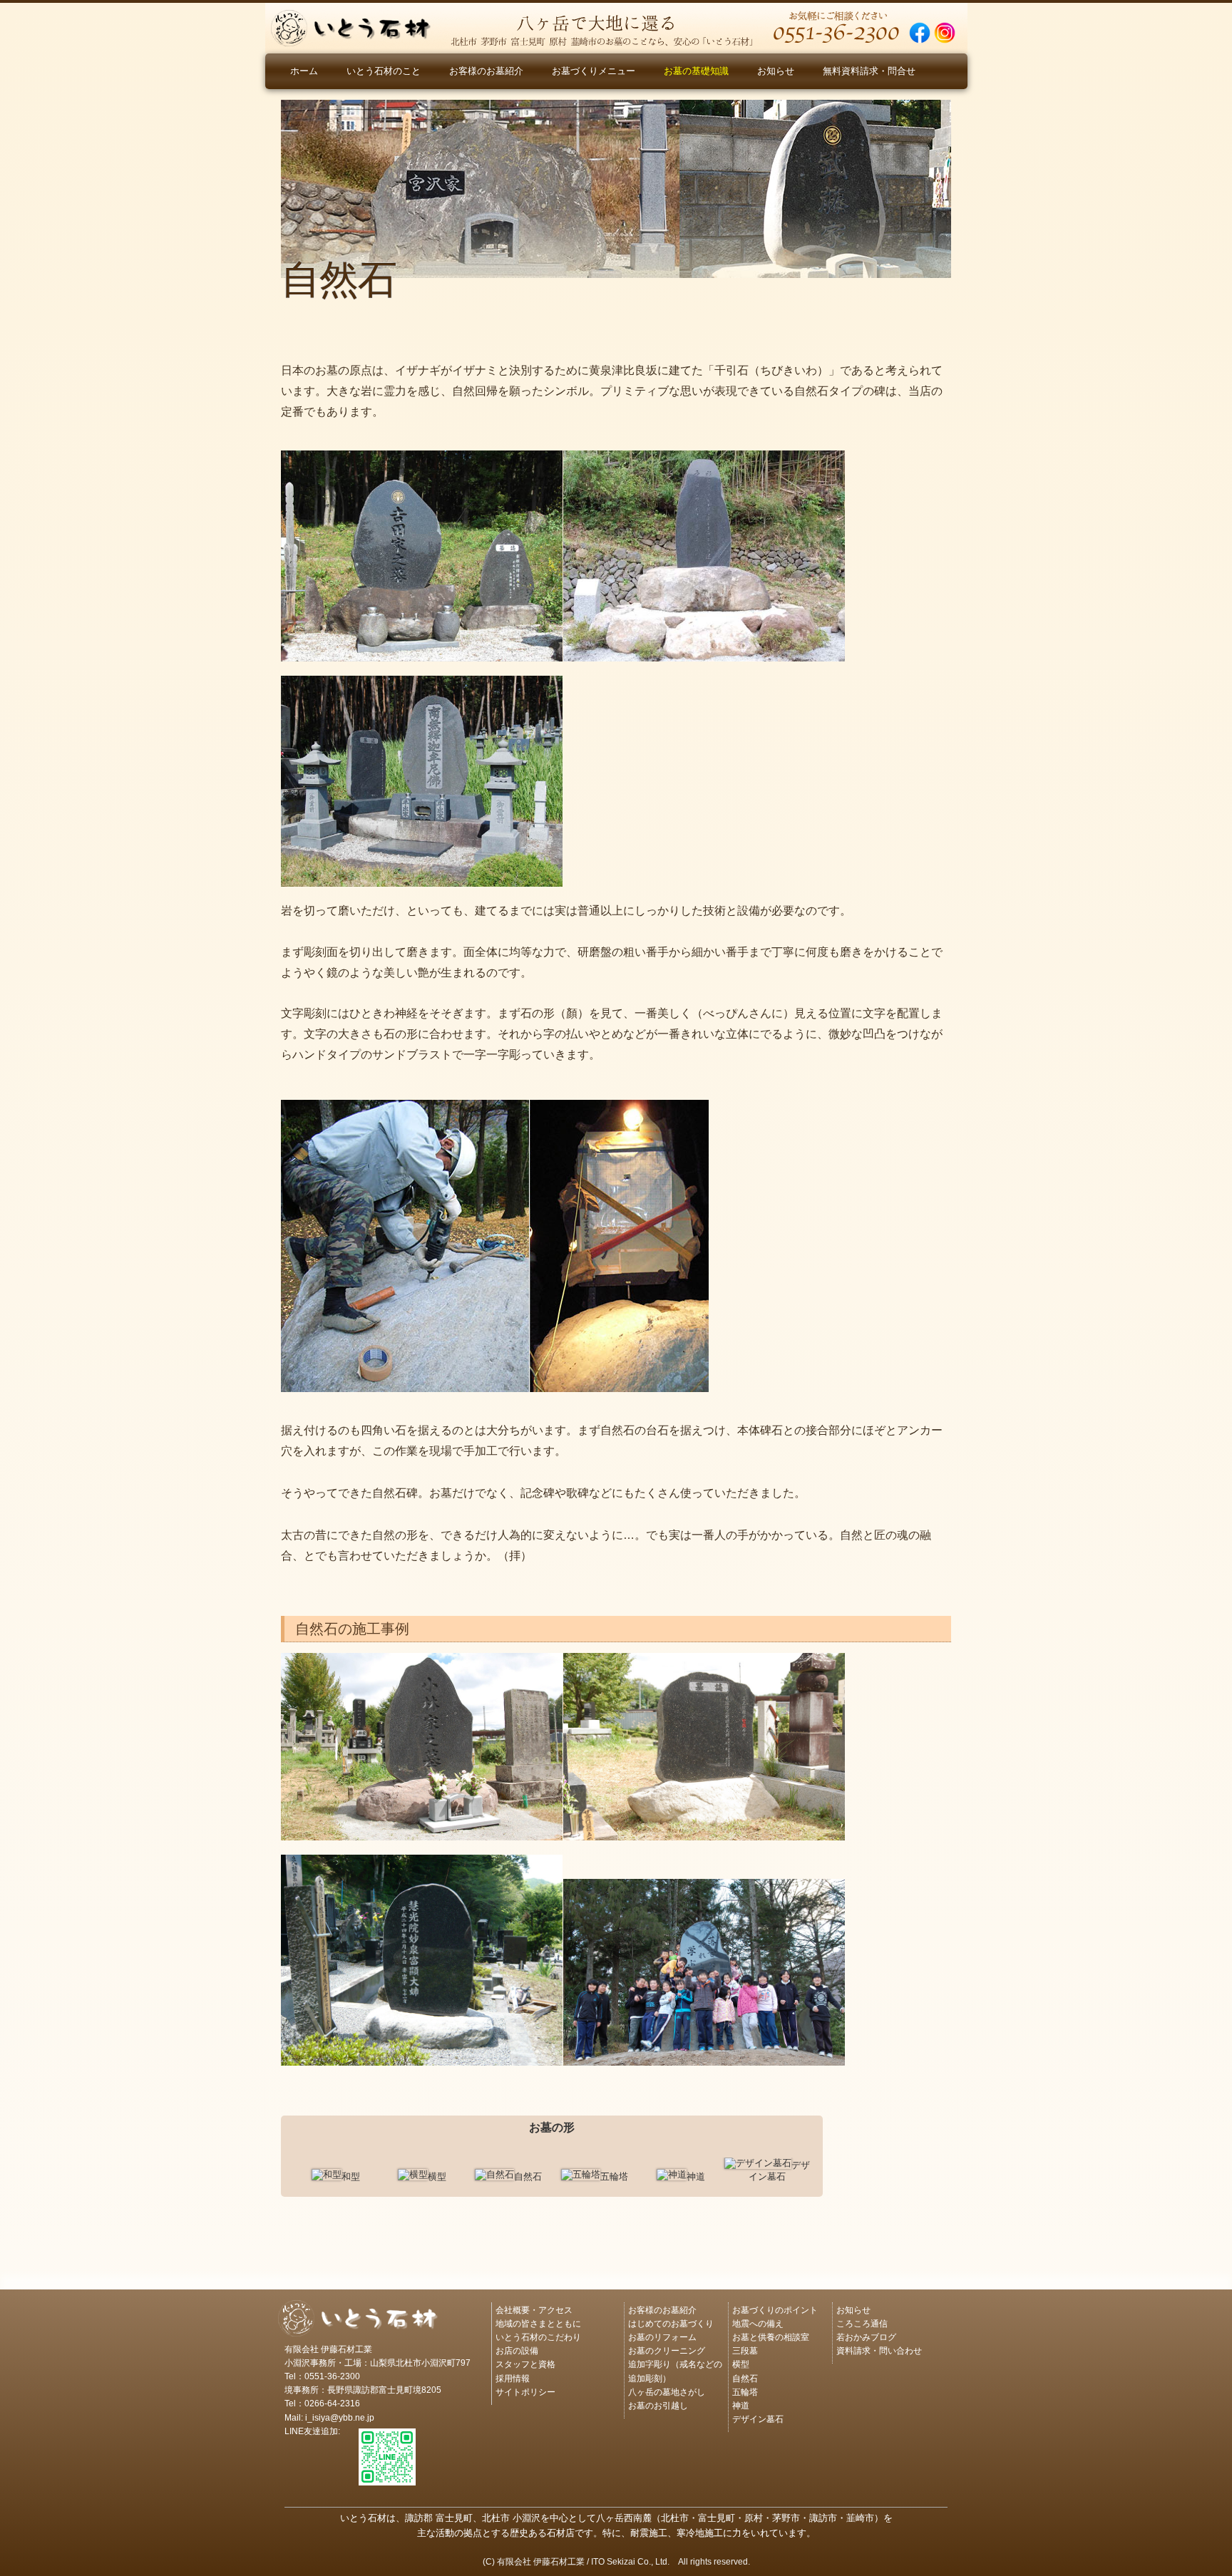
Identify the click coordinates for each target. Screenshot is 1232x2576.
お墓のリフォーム (662, 2336)
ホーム (304, 71)
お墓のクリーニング (667, 2350)
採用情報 (513, 2377)
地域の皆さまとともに (538, 2323)
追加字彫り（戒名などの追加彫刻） (675, 2370)
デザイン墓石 (758, 2418)
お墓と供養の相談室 (771, 2336)
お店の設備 (517, 2350)
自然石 (745, 2377)
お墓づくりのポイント (775, 2309)
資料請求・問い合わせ (879, 2350)
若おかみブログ (866, 2336)
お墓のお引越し (658, 2405)
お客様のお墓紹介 (486, 71)
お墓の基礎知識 (696, 71)
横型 (741, 2363)
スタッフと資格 (525, 2363)
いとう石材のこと (384, 71)
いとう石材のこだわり (538, 2336)
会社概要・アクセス (534, 2309)
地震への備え (758, 2323)
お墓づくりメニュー (594, 71)
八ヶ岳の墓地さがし (667, 2391)
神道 (741, 2405)
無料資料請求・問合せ (869, 71)
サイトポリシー (525, 2391)
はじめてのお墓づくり (671, 2323)
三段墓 (745, 2350)
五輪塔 (745, 2391)
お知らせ (776, 71)
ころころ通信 (862, 2323)
